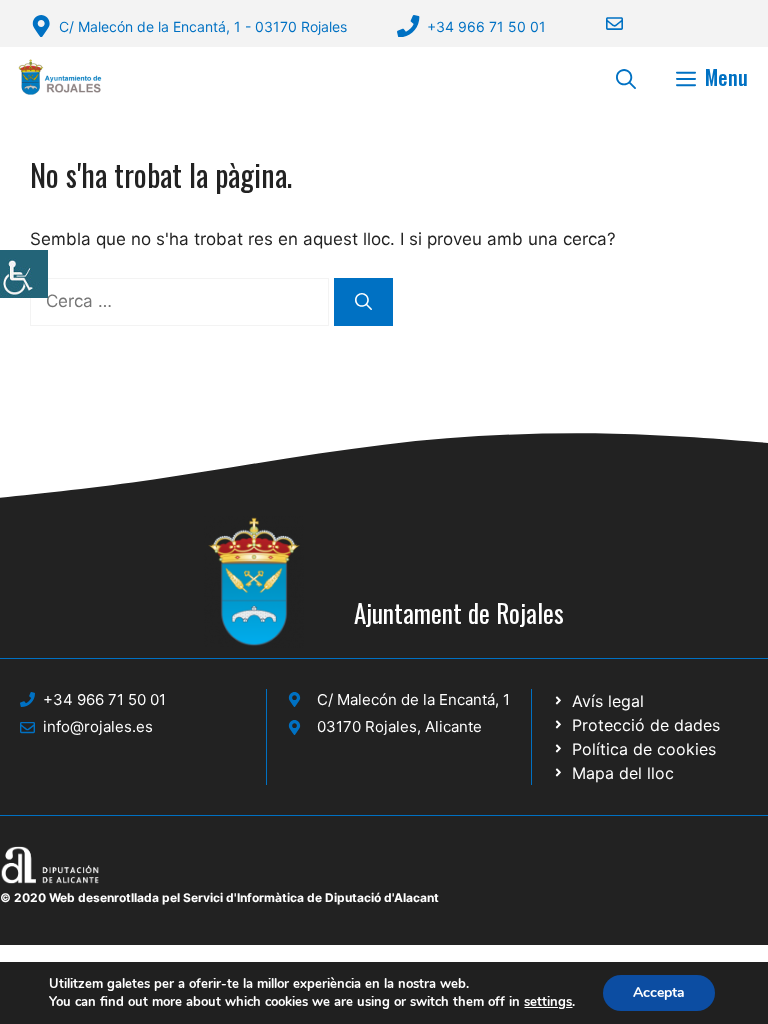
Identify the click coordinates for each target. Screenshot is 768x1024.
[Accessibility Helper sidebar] (24, 274)
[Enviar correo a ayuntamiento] (602, 23)
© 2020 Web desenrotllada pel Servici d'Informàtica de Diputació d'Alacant (219, 897)
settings (548, 1002)
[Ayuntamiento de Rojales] (60, 77)
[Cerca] (363, 302)
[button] (626, 77)
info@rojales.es (98, 726)
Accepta (659, 992)
